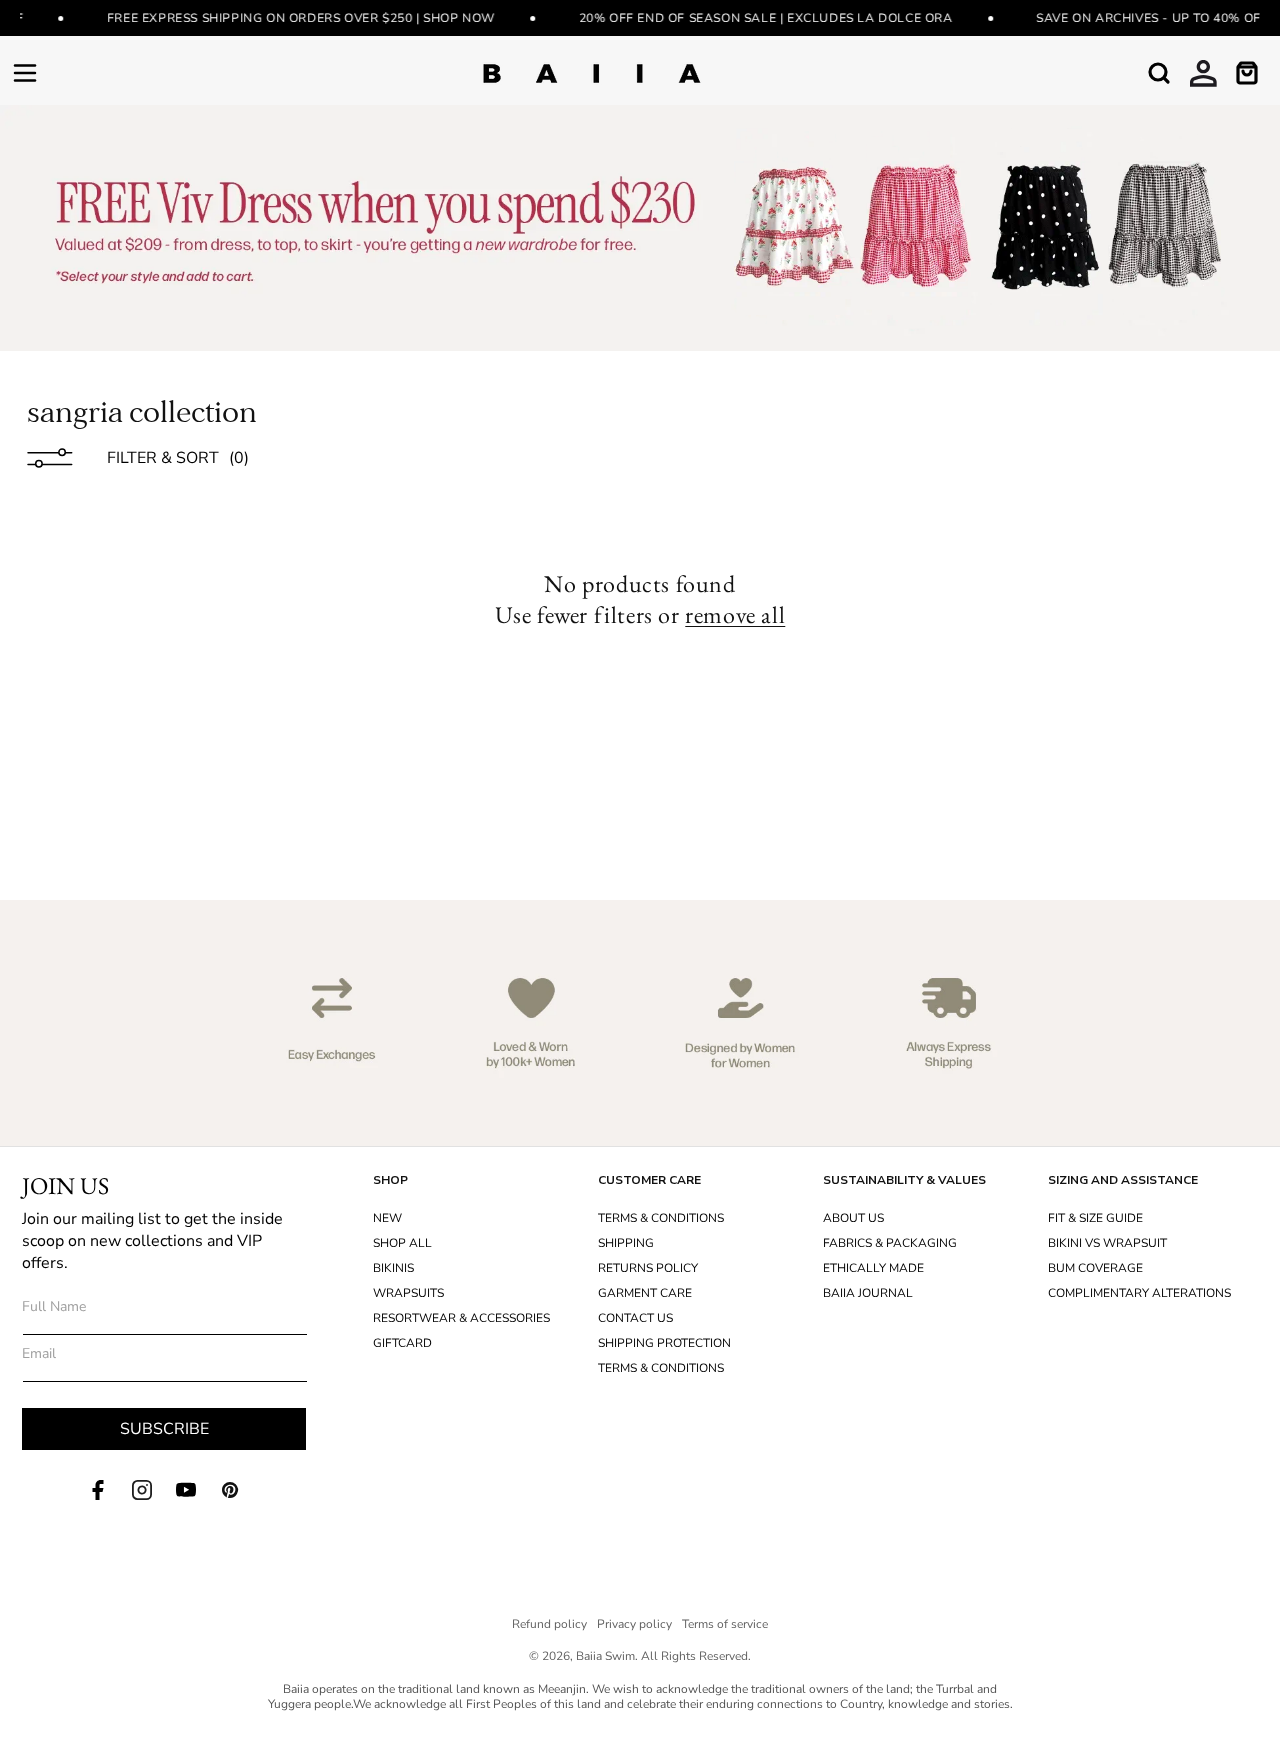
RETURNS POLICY (648, 1268)
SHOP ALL (402, 1243)
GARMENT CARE (645, 1293)
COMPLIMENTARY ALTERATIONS (1139, 1293)
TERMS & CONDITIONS (661, 1218)
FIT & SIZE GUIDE (1095, 1218)
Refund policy (549, 1624)
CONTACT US (635, 1318)
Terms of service (725, 1624)
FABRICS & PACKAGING (890, 1243)
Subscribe (164, 1429)
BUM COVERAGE (1095, 1268)
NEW (387, 1218)
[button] (25, 73)
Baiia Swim (605, 1656)
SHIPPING (626, 1243)
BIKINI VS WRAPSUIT (1107, 1243)
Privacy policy (634, 1624)
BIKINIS (393, 1268)
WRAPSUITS (408, 1293)
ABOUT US (853, 1218)
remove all (735, 615)
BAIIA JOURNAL (868, 1293)
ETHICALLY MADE (873, 1268)
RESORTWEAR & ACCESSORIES (461, 1318)
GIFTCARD (402, 1343)
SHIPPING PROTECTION (664, 1343)
